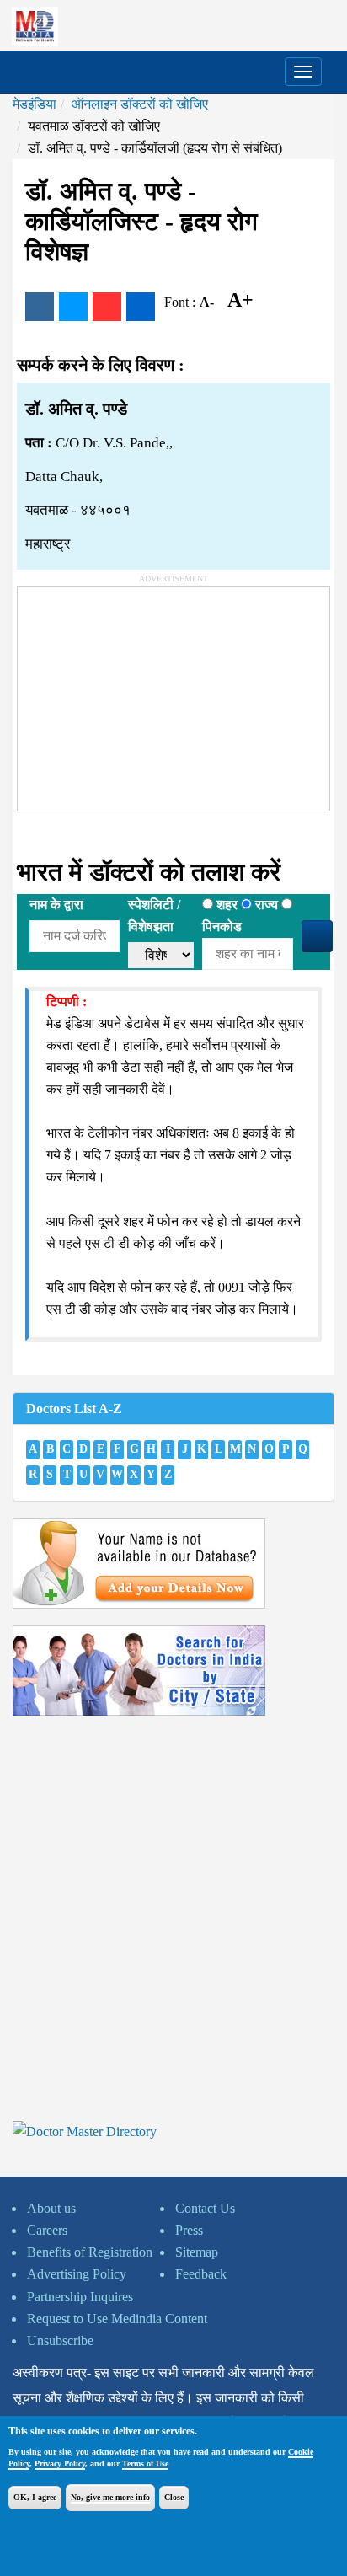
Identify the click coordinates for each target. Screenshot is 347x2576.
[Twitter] (73, 307)
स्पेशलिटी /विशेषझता (154, 916)
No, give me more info (110, 2497)
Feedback (201, 2274)
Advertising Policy (77, 2274)
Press (189, 2230)
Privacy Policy (60, 2464)
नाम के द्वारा (56, 905)
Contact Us (205, 2208)
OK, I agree (35, 2497)
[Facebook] (40, 307)
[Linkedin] (141, 307)
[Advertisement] (144, 693)
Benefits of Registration (90, 2252)
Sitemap (197, 2252)
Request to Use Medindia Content (117, 2319)
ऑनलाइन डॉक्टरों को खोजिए (140, 104)
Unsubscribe (60, 2340)
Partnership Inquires (80, 2297)
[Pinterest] (107, 307)
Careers (47, 2230)
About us (51, 2208)
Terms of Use (145, 2464)
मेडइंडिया (35, 104)
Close (174, 2497)
